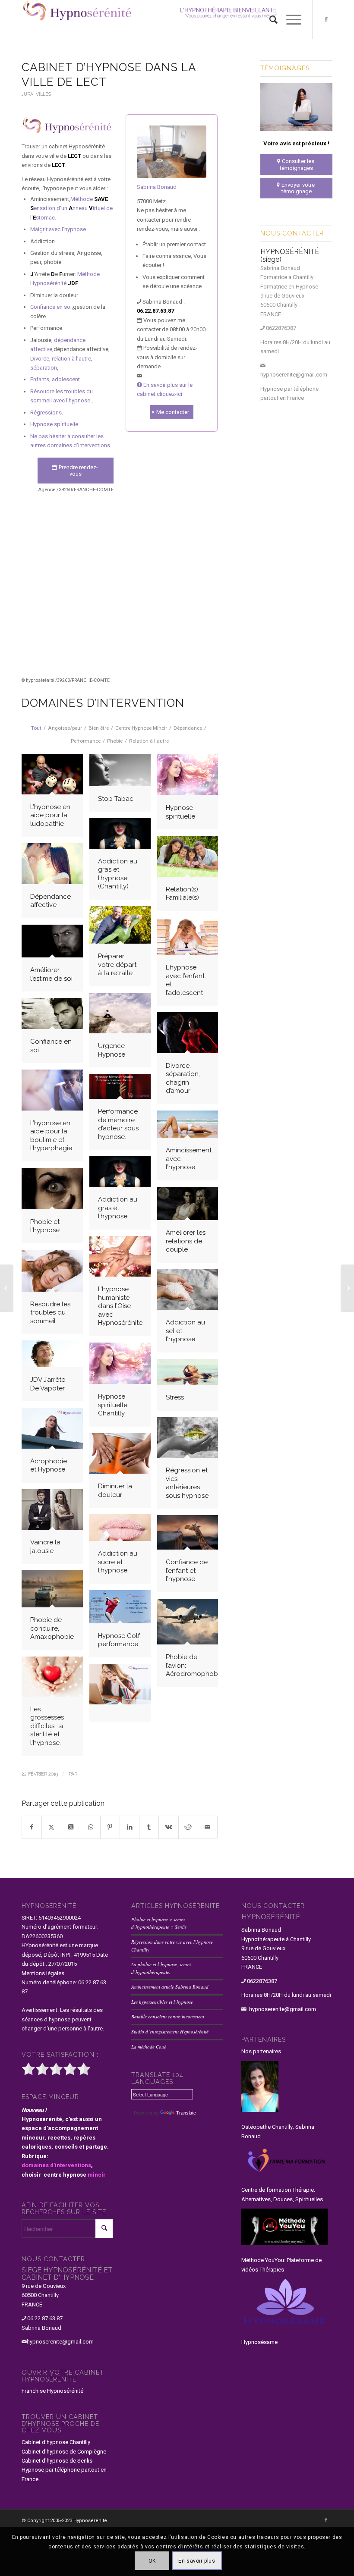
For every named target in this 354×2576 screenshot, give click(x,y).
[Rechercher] (269, 19)
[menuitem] (269, 19)
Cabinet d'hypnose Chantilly (56, 2442)
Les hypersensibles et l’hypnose (162, 2002)
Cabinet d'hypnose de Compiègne (64, 2452)
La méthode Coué (149, 2047)
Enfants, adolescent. (56, 379)
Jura (27, 94)
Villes (43, 94)
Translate (186, 2113)
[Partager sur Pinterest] (110, 1827)
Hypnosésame (259, 2342)
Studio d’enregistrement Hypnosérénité (170, 2032)
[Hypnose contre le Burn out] (123, 1696)
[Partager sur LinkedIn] (130, 1827)
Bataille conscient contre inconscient (168, 2016)
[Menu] (289, 19)
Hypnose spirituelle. (55, 424)
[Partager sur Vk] (168, 1827)
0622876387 (281, 328)
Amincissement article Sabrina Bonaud (170, 1987)
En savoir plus (197, 2561)
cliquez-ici (169, 394)
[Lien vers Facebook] (326, 19)
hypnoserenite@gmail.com (294, 375)
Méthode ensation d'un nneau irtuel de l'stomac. (71, 208)
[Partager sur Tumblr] (149, 1827)
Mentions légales (43, 1973)
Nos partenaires (261, 2051)
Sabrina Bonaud (157, 187)
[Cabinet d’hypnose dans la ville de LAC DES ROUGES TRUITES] (7, 1288)
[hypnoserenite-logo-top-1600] (177, 19)
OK (152, 2561)
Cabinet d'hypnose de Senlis (57, 2461)
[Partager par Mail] (208, 1827)
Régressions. (47, 413)
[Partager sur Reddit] (188, 1827)
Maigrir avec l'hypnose (58, 229)
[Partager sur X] (51, 1827)
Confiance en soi (51, 307)
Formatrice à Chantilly (287, 277)
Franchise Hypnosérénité (52, 2391)
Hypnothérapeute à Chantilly (276, 1939)
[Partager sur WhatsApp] (91, 1827)
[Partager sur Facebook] (32, 1827)
